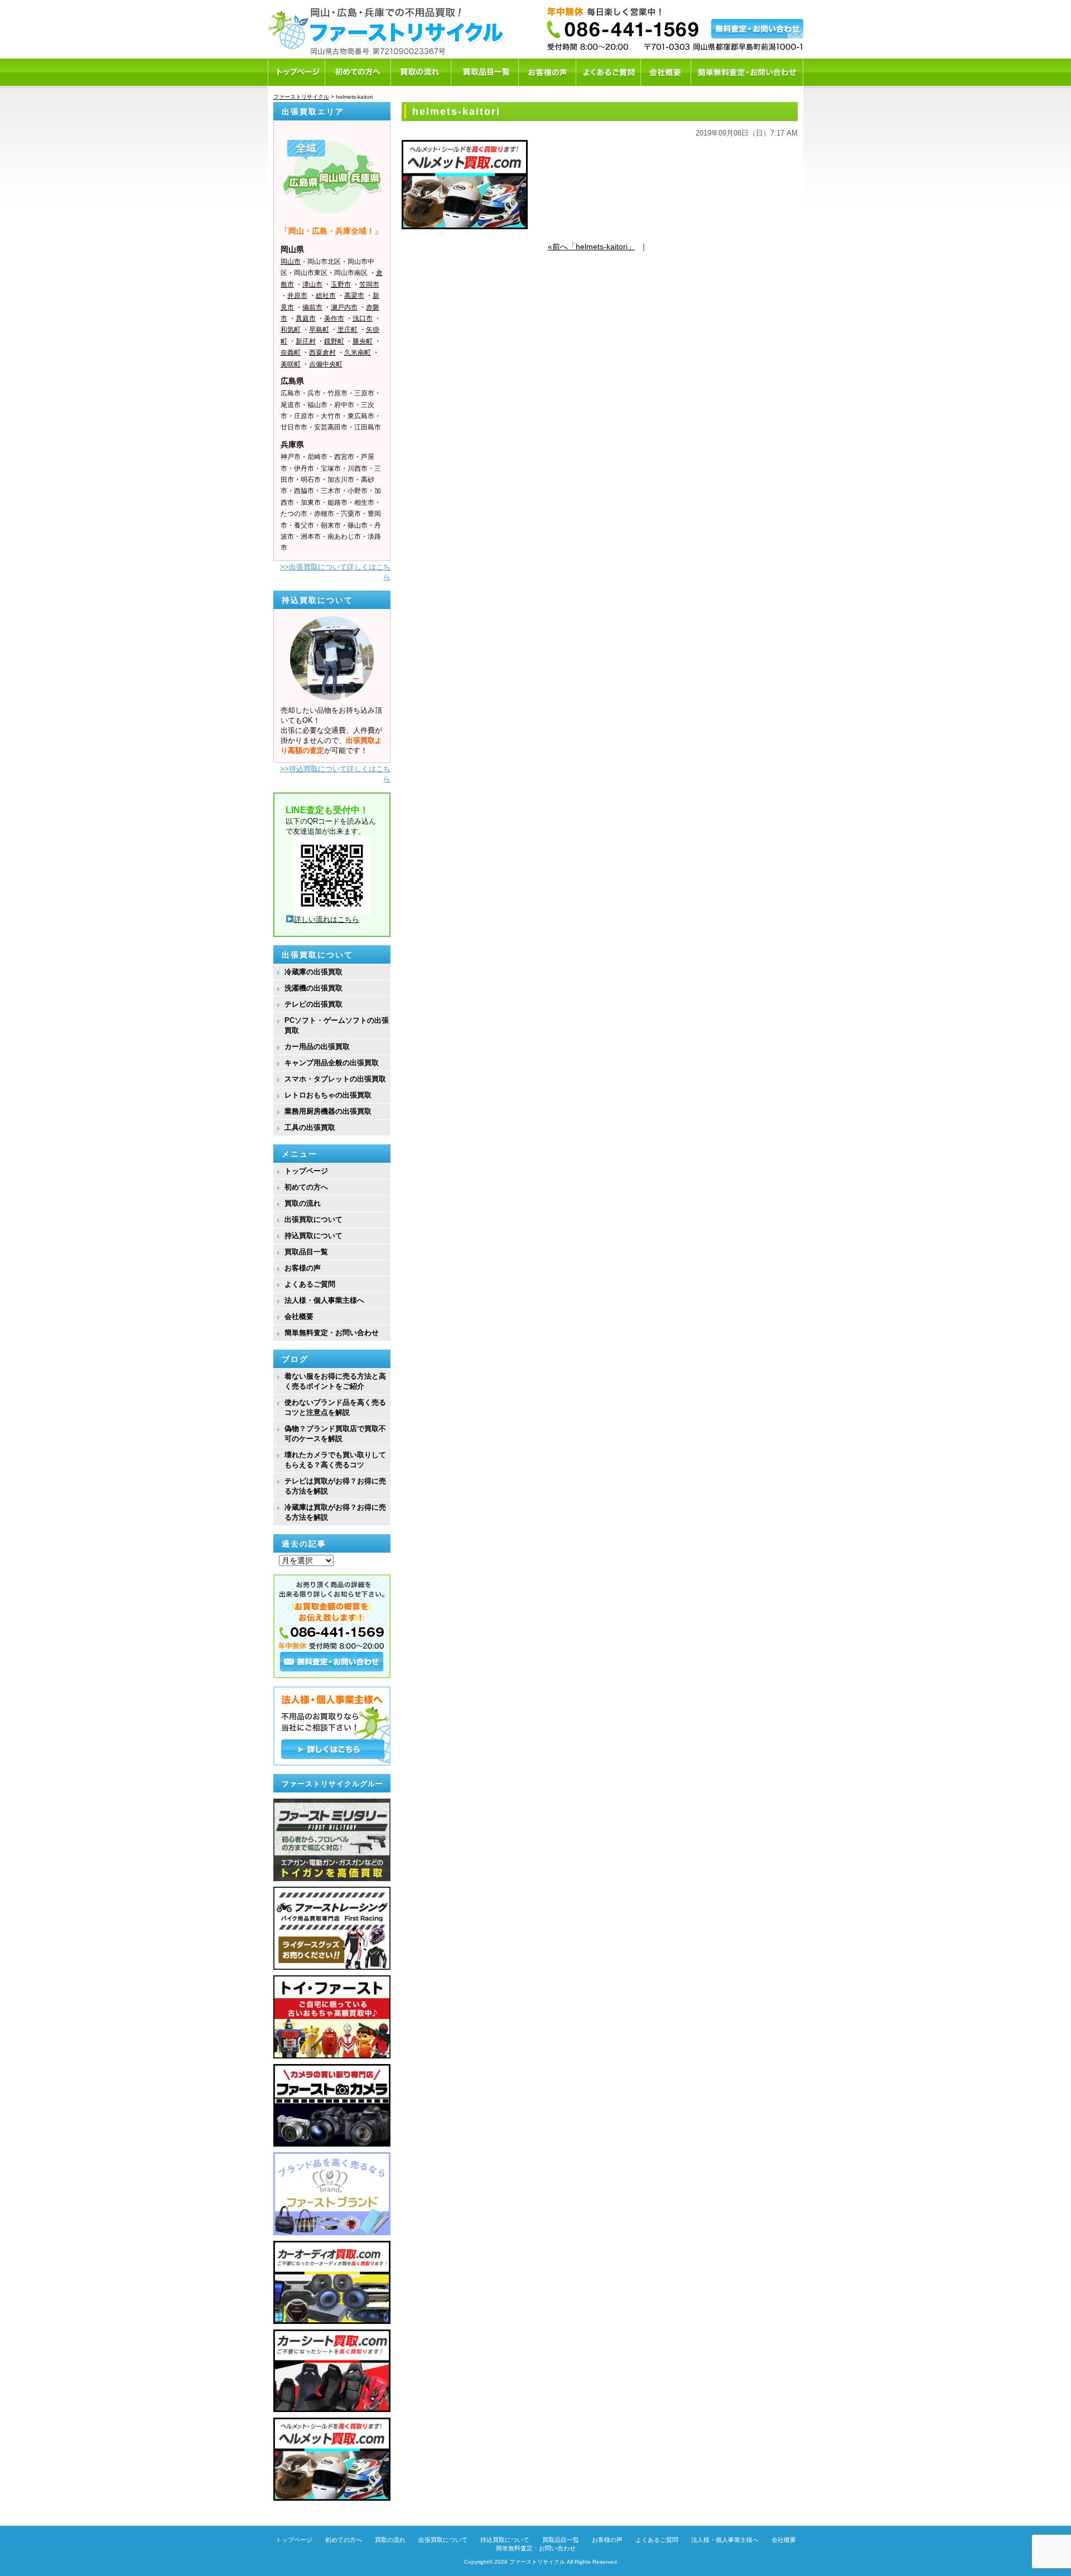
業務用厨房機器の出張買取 (328, 1111)
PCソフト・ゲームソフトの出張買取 (337, 1025)
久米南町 (358, 352)
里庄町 (348, 330)
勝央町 (363, 341)
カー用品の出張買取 (317, 1047)
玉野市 (341, 284)
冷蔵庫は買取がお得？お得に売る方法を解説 (335, 1512)
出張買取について (313, 1219)
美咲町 (291, 364)
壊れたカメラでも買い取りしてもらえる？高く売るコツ (335, 1460)
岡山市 (291, 262)
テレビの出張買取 (313, 1004)
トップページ (306, 1171)
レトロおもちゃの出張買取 (328, 1095)
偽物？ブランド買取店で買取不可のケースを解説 (335, 1434)
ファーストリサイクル (537, 2562)
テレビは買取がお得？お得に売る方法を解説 (335, 1486)
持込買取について (313, 1236)
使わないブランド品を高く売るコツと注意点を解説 (335, 1407)
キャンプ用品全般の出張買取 (332, 1063)
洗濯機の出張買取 (313, 988)
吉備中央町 (326, 364)
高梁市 (354, 296)
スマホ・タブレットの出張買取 (335, 1079)
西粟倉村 (322, 352)
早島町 (319, 330)
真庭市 (306, 318)
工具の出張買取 (310, 1127)
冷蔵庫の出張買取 (313, 972)
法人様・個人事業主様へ (324, 1300)
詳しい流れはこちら (327, 919)
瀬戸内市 (344, 307)
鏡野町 (334, 341)
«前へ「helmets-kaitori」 (592, 247)
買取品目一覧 (306, 1252)
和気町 (291, 330)
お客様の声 (303, 1268)
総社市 (326, 296)
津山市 (312, 284)
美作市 (334, 318)
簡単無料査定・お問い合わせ (332, 1333)
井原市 (297, 296)
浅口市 (363, 318)
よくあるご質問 (310, 1284)
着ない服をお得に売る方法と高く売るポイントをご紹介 (335, 1381)
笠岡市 (369, 284)
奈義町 (291, 352)
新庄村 (306, 341)
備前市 (312, 307)
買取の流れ (303, 1203)
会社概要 (299, 1316)
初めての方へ (306, 1187)
